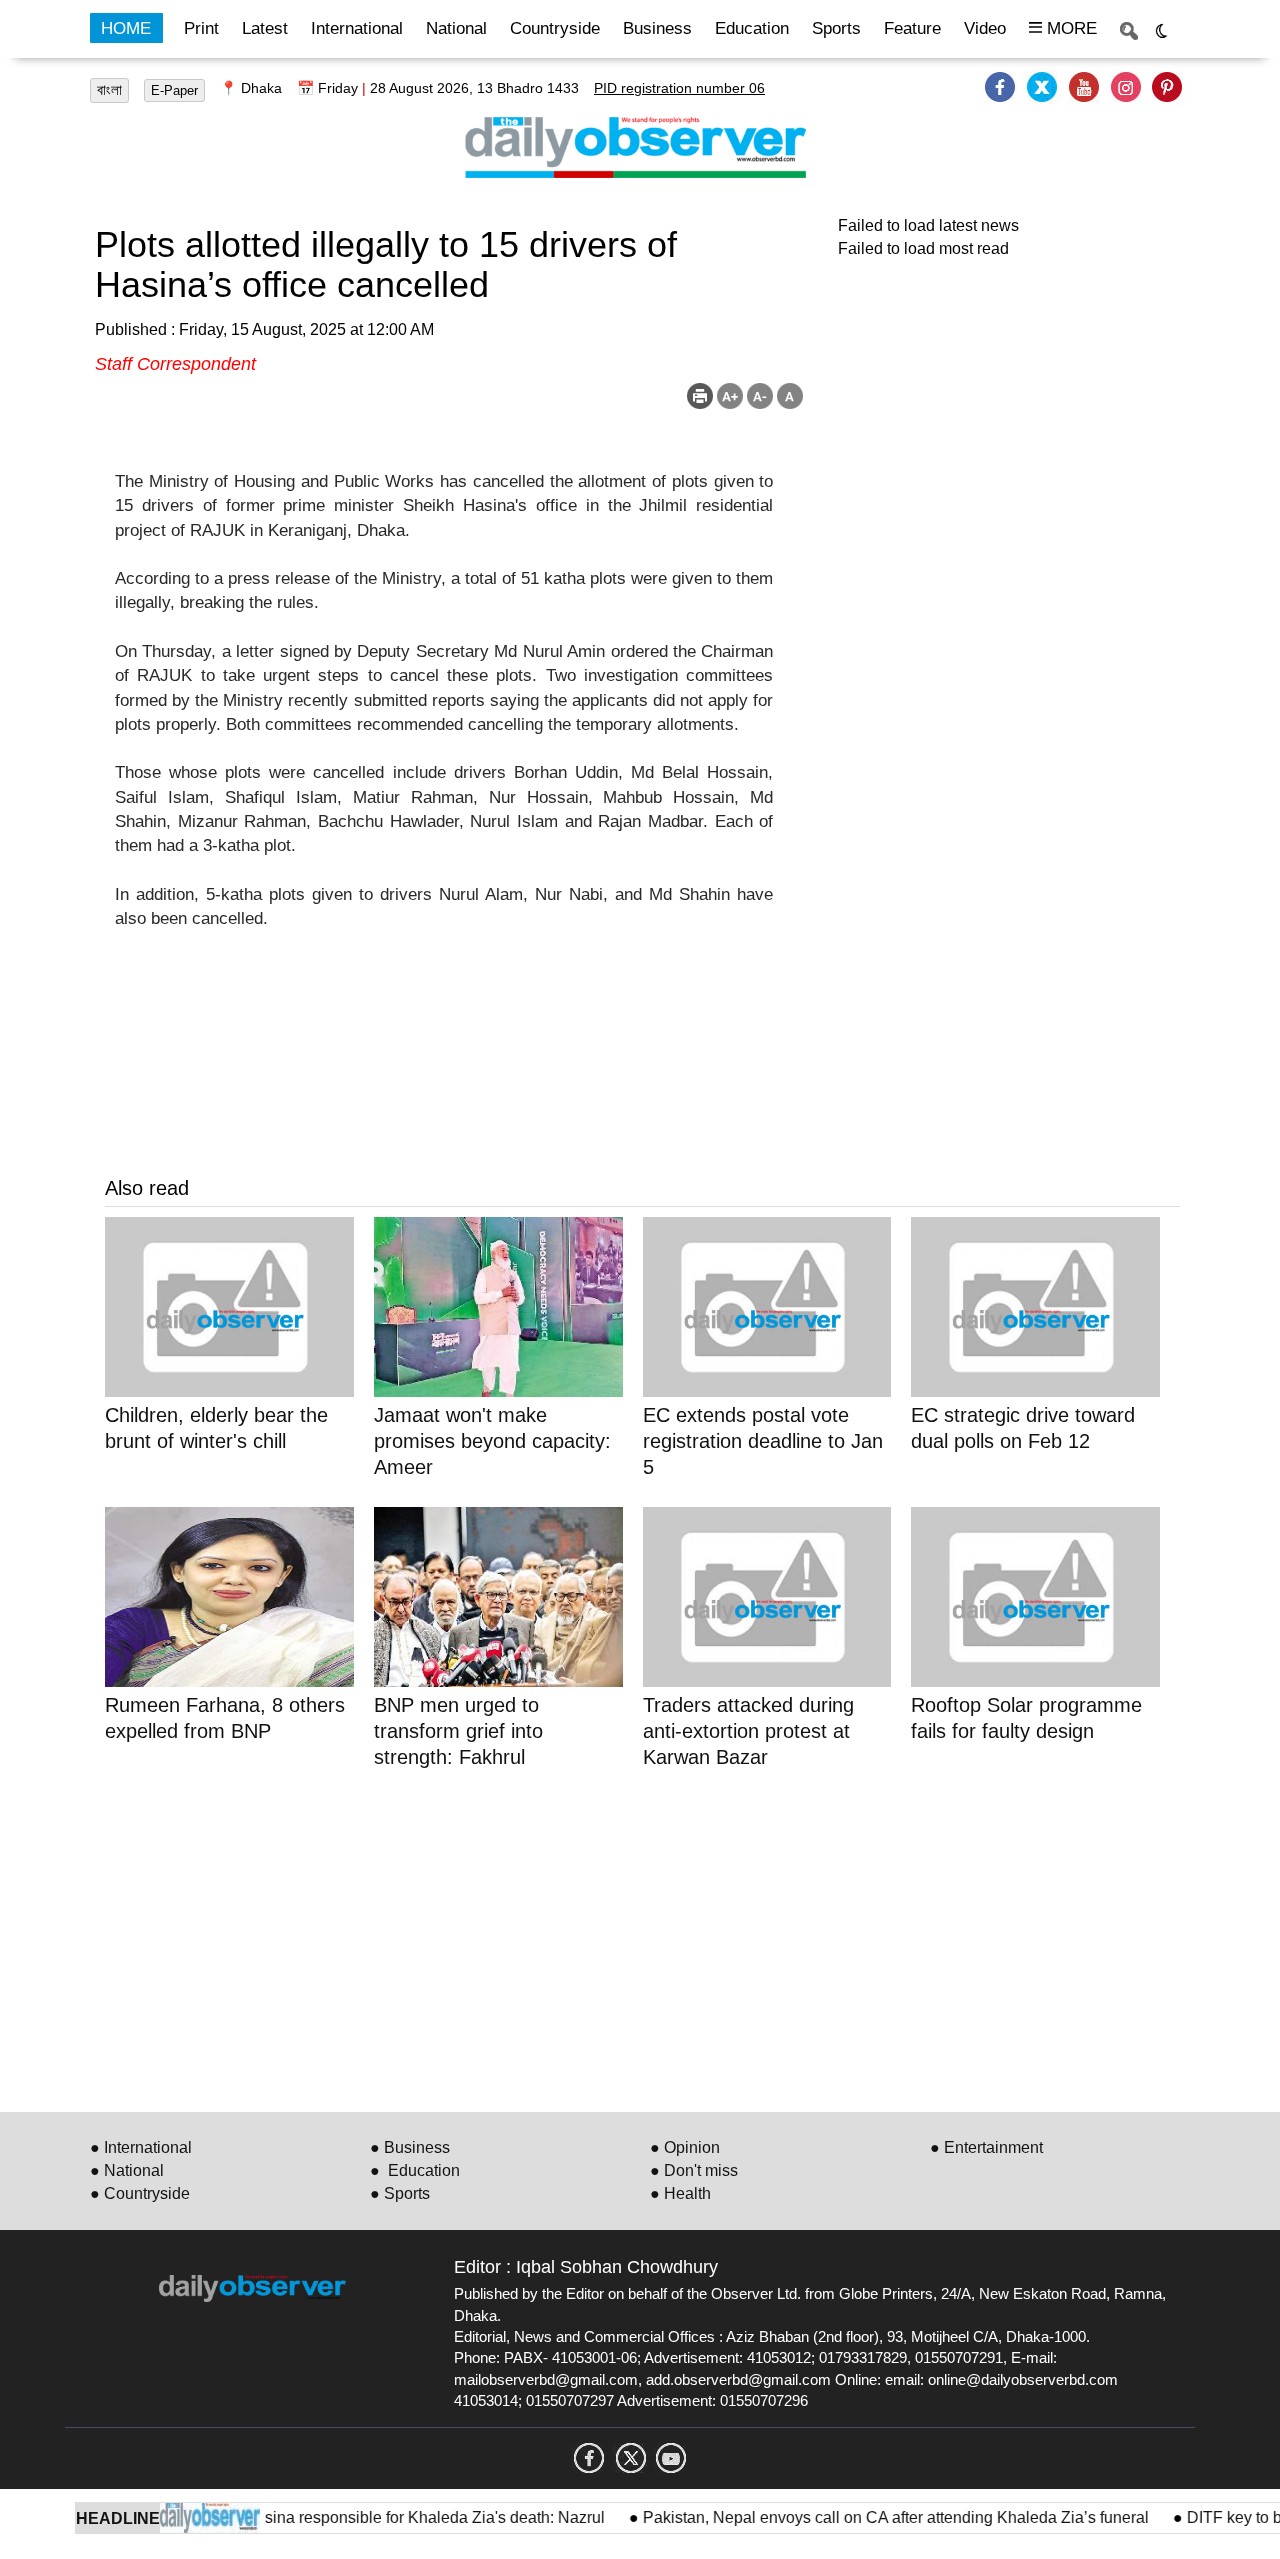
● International (141, 2147)
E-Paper (174, 90)
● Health (680, 2193)
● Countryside (140, 2193)
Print (201, 28)
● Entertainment (986, 2147)
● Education (415, 2170)
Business (657, 28)
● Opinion (685, 2147)
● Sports (400, 2193)
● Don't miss (694, 2170)
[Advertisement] (642, 1937)
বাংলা (109, 90)
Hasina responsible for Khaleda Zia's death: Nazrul (392, 2517)
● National (127, 2170)
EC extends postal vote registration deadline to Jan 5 (763, 1441)
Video (985, 28)
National (456, 28)
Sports (836, 28)
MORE (1069, 28)
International (357, 28)
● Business (410, 2147)
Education (752, 28)
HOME (126, 28)
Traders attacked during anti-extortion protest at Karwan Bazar (748, 1731)
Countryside (555, 28)
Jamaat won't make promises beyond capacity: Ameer (492, 1441)
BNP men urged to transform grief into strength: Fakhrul (458, 1731)
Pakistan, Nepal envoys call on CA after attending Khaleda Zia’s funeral (864, 2517)
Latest (265, 28)
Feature (912, 28)
